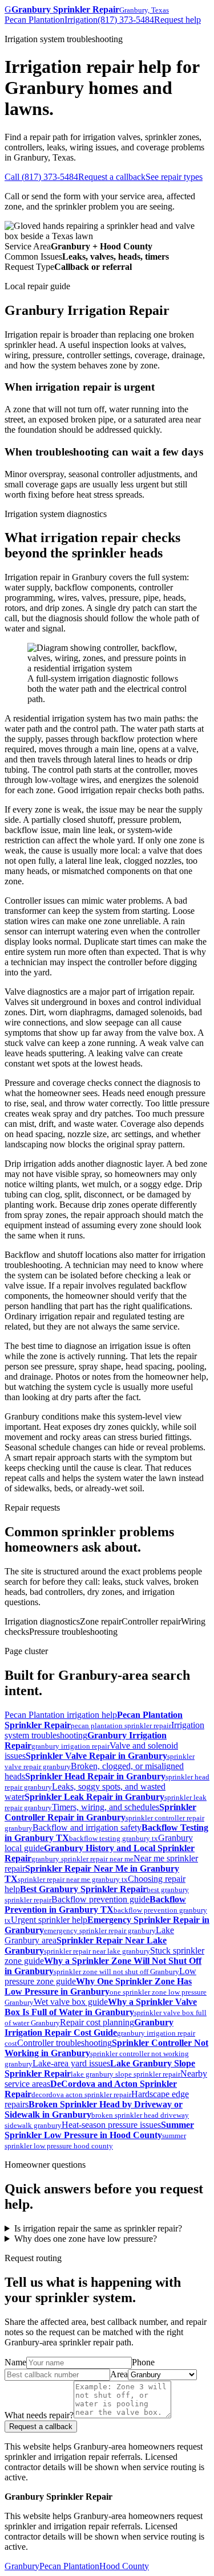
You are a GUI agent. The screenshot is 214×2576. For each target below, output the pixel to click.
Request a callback (112, 177)
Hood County (124, 2566)
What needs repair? (39, 2415)
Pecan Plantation (35, 20)
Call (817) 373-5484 (41, 177)
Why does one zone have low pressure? (86, 2239)
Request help (177, 20)
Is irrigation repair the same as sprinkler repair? (98, 2228)
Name (15, 2362)
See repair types (174, 177)
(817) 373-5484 (126, 20)
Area (119, 2374)
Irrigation (81, 20)
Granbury (22, 2566)
